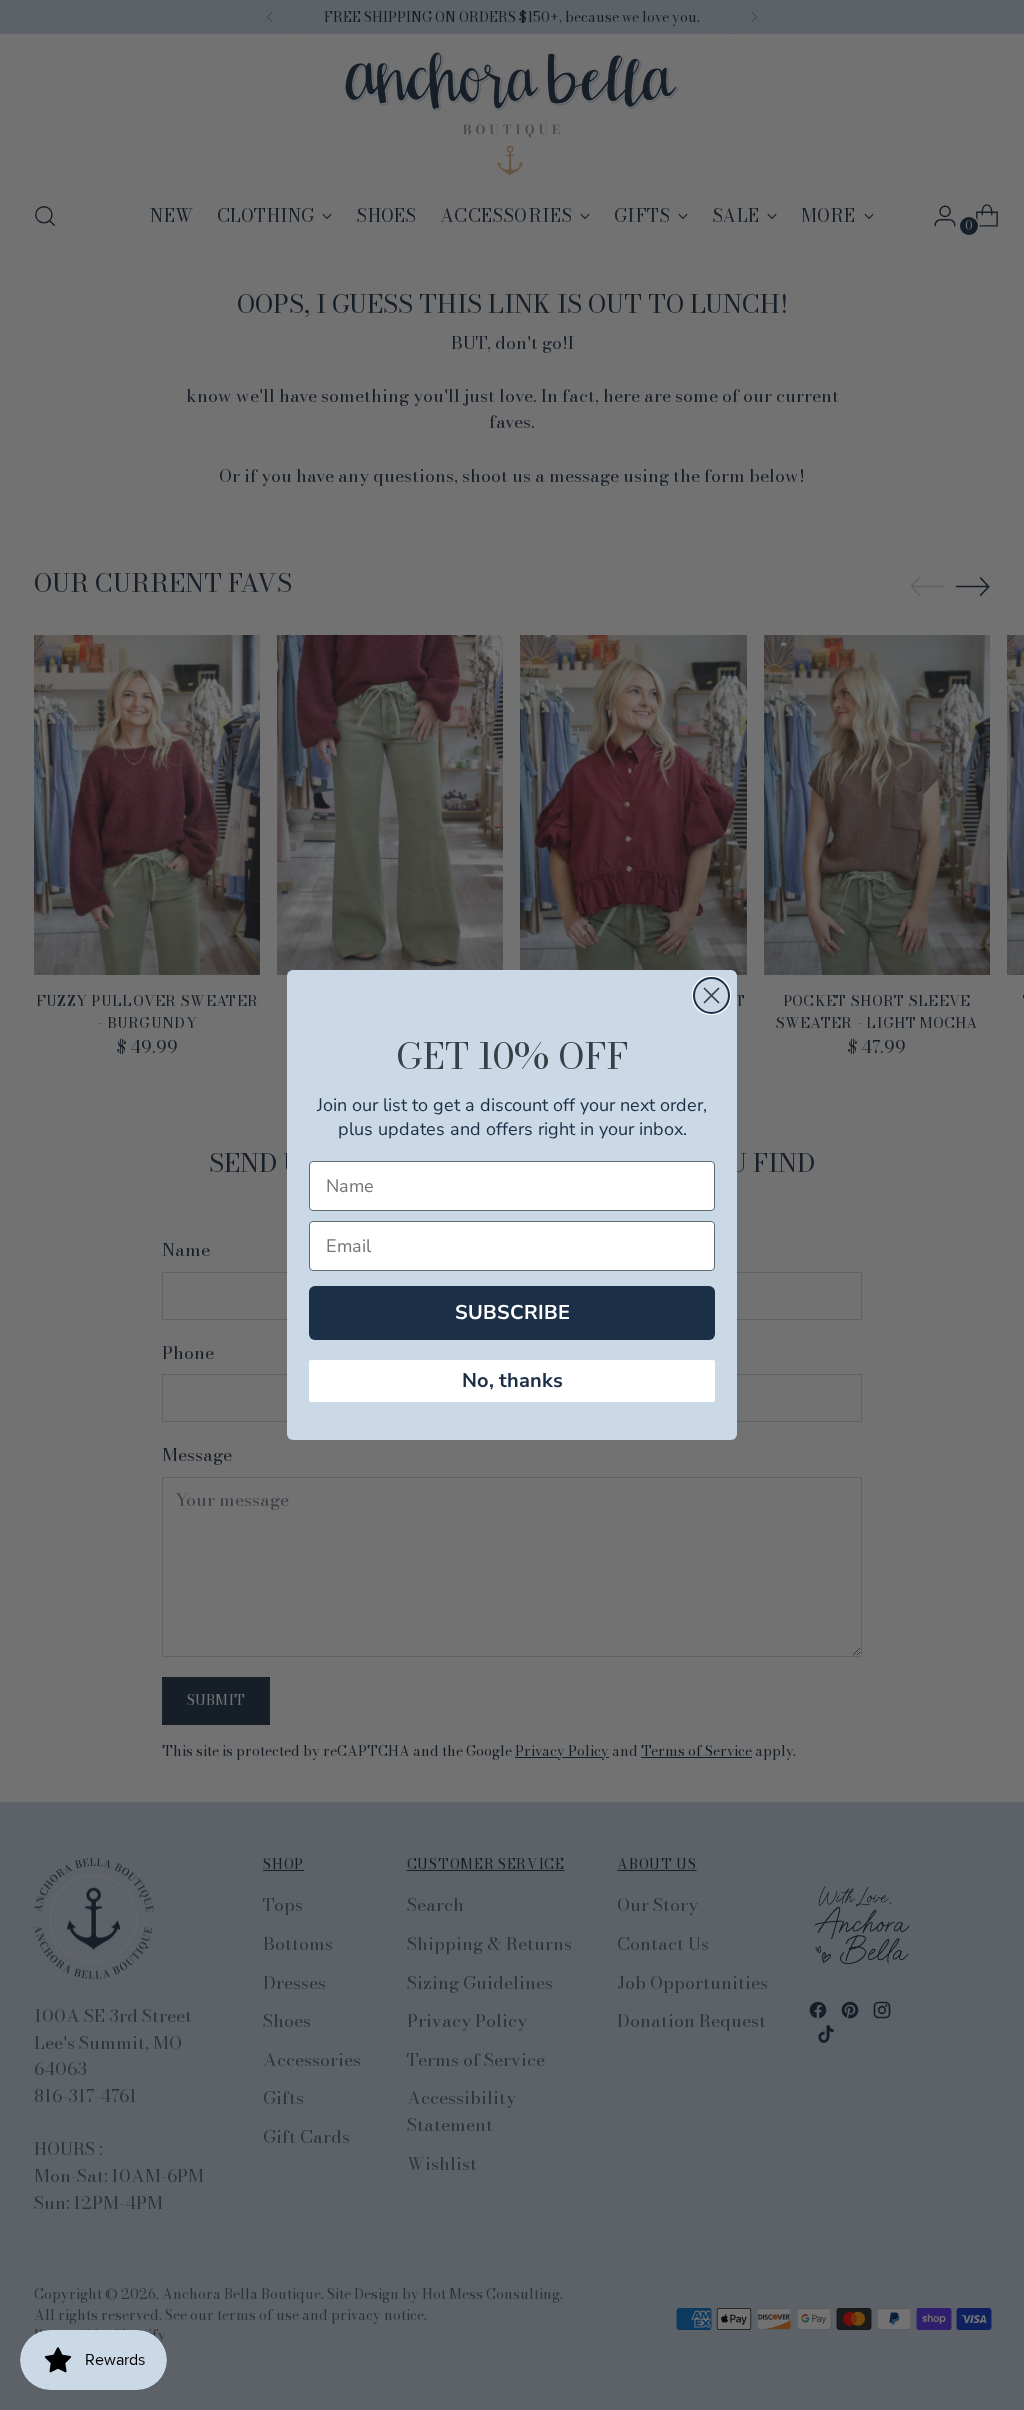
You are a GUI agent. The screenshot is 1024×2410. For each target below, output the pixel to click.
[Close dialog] (711, 995)
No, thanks (512, 1380)
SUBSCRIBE (512, 1312)
